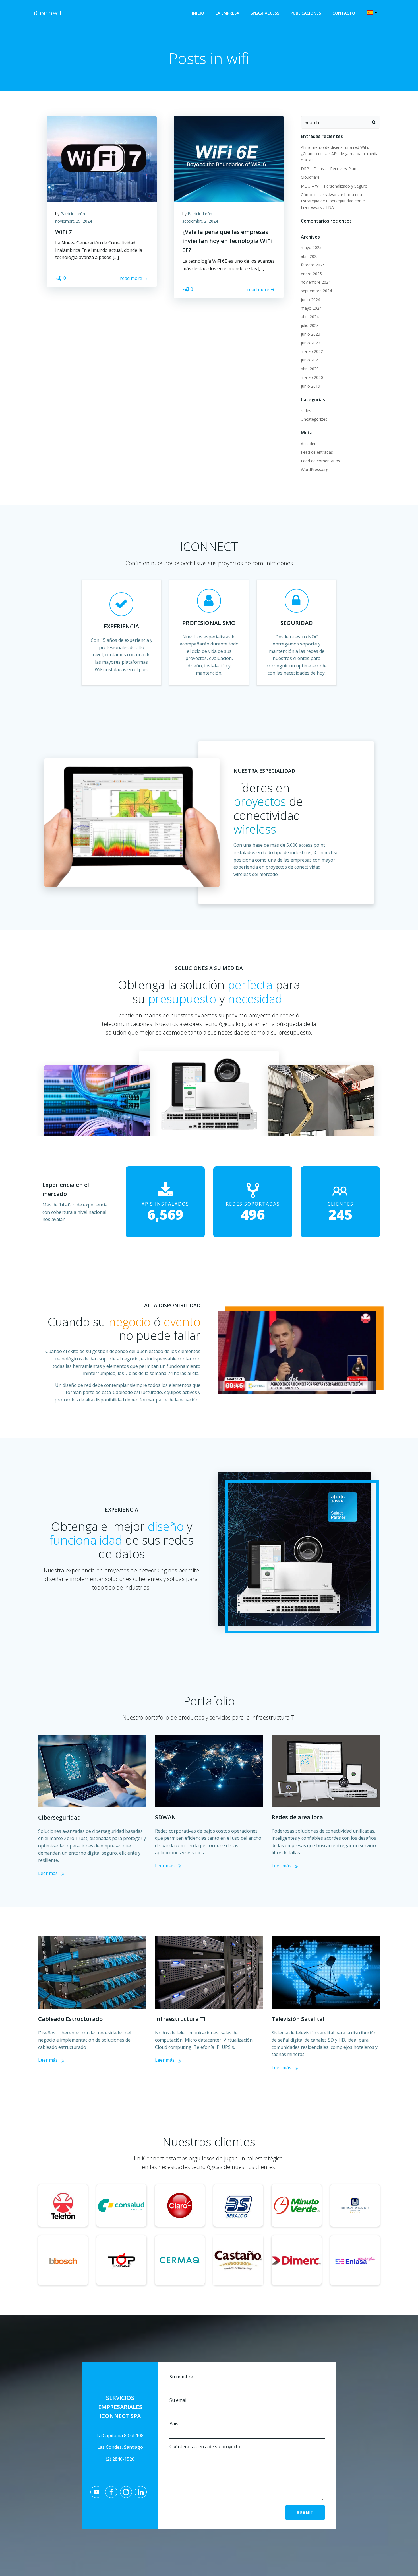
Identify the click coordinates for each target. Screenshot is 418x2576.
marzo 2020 (312, 377)
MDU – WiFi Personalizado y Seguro (334, 186)
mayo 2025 (311, 247)
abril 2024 (310, 317)
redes (306, 411)
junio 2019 (311, 386)
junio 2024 (311, 300)
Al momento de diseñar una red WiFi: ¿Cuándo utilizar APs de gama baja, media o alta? (340, 154)
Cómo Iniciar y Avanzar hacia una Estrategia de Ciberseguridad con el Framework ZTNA (333, 201)
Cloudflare (310, 177)
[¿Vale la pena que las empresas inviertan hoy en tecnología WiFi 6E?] (229, 158)
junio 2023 (311, 334)
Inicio (198, 13)
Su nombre (181, 2377)
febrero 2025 (313, 265)
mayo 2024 (311, 308)
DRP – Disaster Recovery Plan (329, 169)
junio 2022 (311, 343)
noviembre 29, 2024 (74, 221)
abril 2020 (310, 369)
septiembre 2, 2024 (200, 221)
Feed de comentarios (320, 461)
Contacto (344, 13)
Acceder (308, 444)
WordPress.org (314, 469)
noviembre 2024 (316, 282)
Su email (178, 2400)
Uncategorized (314, 419)
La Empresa (227, 13)
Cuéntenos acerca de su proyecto (205, 2447)
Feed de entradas (317, 452)
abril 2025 (310, 256)
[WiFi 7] (102, 158)
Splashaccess (265, 13)
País (174, 2423)
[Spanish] (373, 13)
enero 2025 (311, 274)
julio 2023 (310, 325)
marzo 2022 (312, 351)
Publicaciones (306, 13)
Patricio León (73, 214)
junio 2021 (311, 360)
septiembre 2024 (316, 291)
